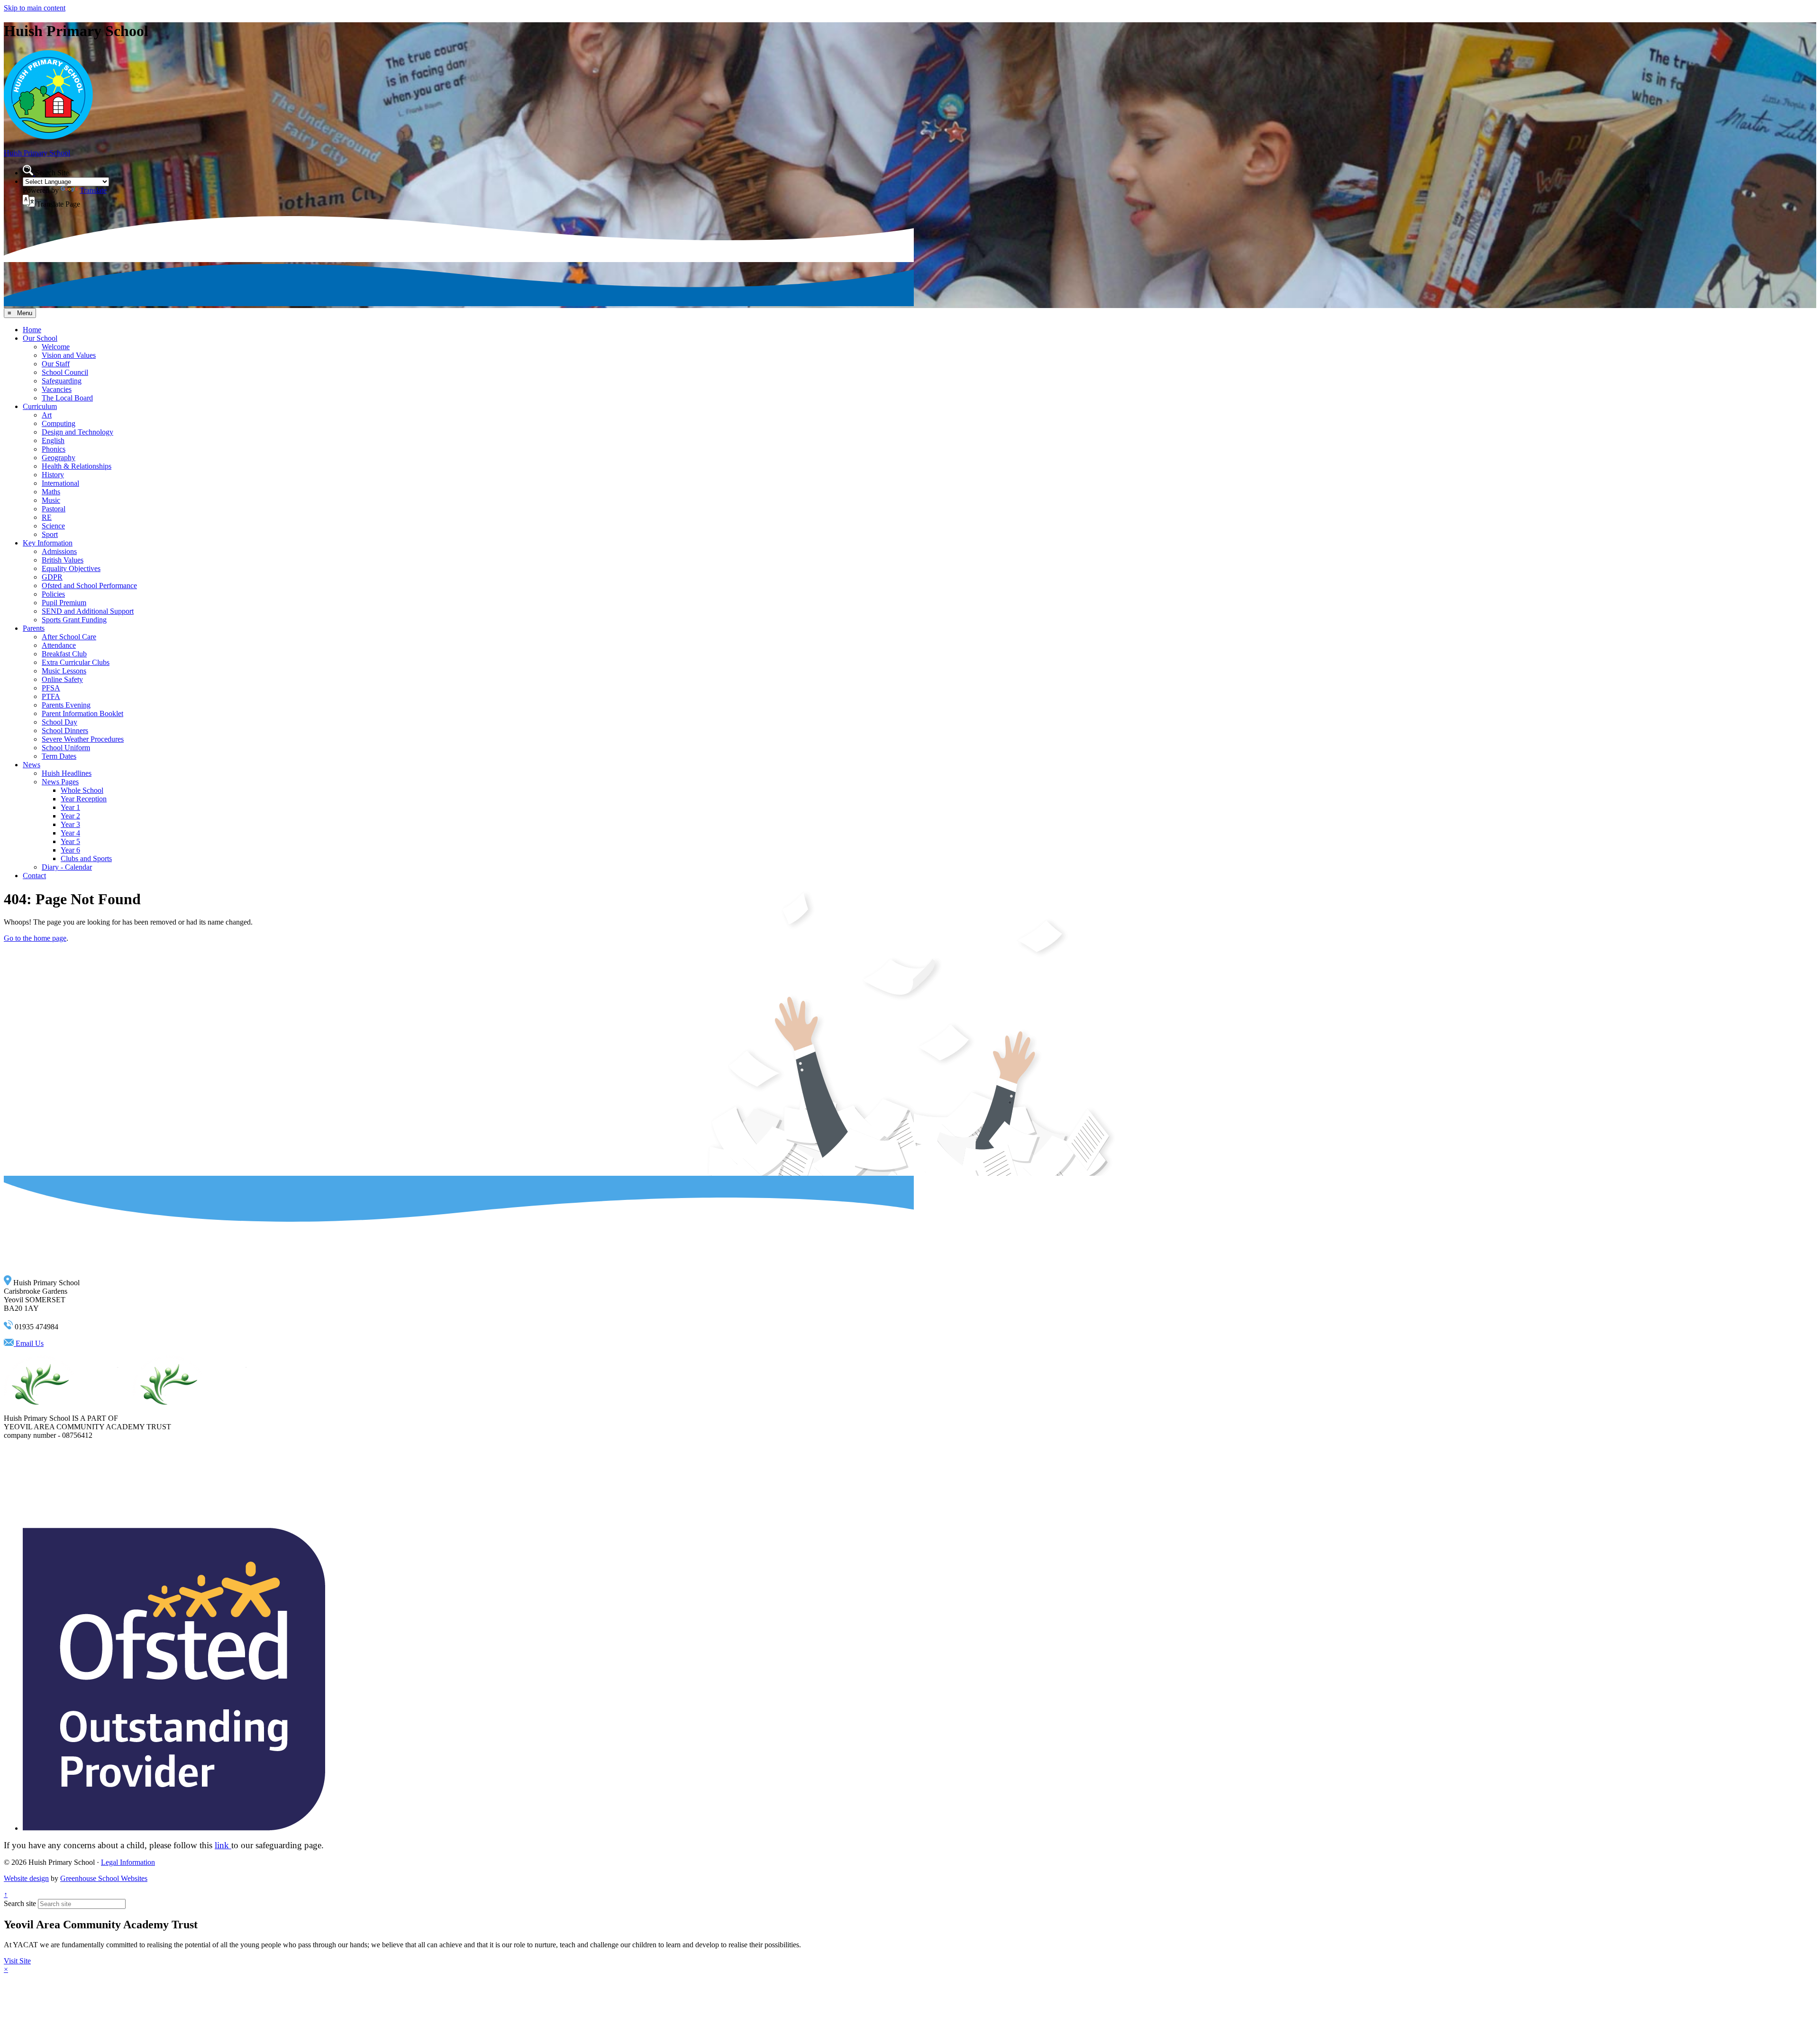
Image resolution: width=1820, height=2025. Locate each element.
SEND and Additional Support (88, 611)
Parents (34, 628)
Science (53, 526)
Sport (50, 534)
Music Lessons (64, 671)
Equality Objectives (71, 568)
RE (47, 517)
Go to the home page (35, 938)
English (53, 440)
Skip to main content (35, 8)
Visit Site (17, 1961)
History (53, 475)
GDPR (52, 577)
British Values (63, 560)
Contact (34, 876)
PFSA (51, 688)
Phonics (54, 449)
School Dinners (65, 731)
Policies (53, 594)
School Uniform (66, 748)
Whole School (82, 790)
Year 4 (70, 833)
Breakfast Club (64, 654)
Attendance (59, 645)
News (32, 765)
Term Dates (59, 756)
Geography (59, 458)
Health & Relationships (77, 466)
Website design (26, 1878)
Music (51, 500)
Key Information (48, 543)
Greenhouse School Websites (104, 1878)
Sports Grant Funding (74, 620)
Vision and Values (69, 355)
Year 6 (70, 850)
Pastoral (54, 509)
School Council (65, 372)
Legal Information (128, 1862)
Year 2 (70, 816)
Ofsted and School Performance (89, 586)
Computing (59, 423)
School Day (59, 722)
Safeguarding (62, 381)
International (60, 483)
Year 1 (70, 807)
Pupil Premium (64, 603)
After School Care (69, 637)
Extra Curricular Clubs (76, 662)
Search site (20, 1903)
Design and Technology (77, 432)
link (223, 1845)
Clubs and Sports (86, 858)
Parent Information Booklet (82, 713)
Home (32, 330)
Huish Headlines (67, 773)
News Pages (60, 782)
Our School (40, 338)
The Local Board (67, 398)
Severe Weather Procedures (83, 739)
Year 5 (70, 841)
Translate (93, 190)
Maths (51, 492)
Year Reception (84, 799)
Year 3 (70, 824)
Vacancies (57, 389)
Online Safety (62, 679)
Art (47, 415)
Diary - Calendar (67, 867)
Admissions (59, 551)
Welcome (56, 347)
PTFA (51, 696)
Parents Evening (66, 705)
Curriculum (40, 406)
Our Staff (56, 364)
